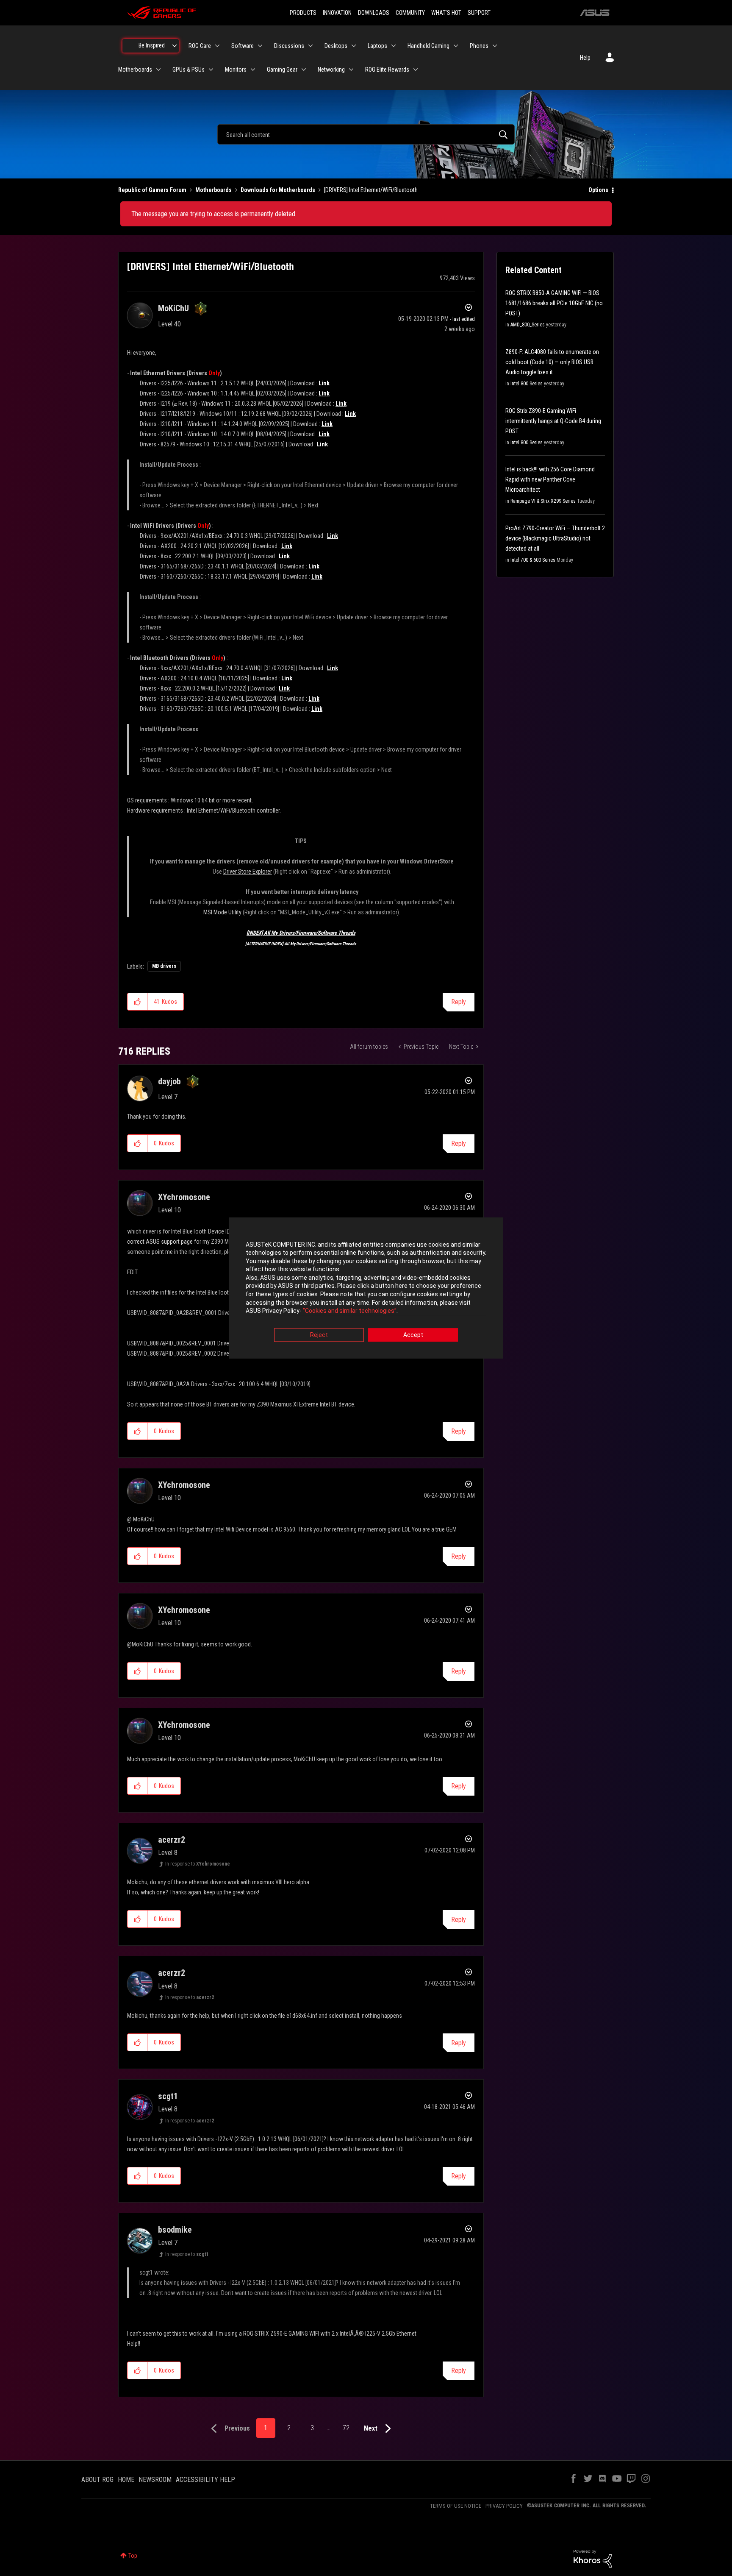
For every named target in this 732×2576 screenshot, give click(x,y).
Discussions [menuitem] (289, 46)
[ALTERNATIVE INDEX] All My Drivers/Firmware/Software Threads (301, 944)
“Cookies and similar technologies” (350, 1311)
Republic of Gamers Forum (152, 190)
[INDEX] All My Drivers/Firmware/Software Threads (301, 933)
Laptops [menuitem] (377, 46)
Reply (459, 1002)
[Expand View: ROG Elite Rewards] (416, 70)
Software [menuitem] (243, 46)
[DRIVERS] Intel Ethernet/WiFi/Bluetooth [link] (371, 190)
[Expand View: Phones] (495, 46)
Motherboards (213, 190)
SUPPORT (479, 13)
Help (585, 58)
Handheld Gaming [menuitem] (428, 46)
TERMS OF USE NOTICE (456, 2506)
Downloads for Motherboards (278, 190)
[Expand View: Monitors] (253, 70)
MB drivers (164, 966)
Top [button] (133, 2556)
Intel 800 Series (527, 384)
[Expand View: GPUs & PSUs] (211, 70)
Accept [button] (413, 1335)
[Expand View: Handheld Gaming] (456, 46)
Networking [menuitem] (331, 70)
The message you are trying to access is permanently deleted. (214, 214)
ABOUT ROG (97, 2480)
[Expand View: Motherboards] (158, 70)
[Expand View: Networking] (351, 70)
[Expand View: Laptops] (394, 46)
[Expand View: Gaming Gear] (304, 70)
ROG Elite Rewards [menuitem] (387, 70)
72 (346, 2428)
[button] (137, 1002)
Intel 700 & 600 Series (533, 560)
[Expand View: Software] (260, 46)
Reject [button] (319, 1335)
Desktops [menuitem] (336, 46)
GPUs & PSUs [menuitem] (189, 70)
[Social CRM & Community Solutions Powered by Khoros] (593, 2558)
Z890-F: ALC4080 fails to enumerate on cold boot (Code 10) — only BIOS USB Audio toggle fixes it (552, 362)
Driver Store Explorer (248, 872)
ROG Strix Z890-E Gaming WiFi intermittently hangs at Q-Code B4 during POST (553, 421)
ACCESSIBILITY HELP (205, 2480)
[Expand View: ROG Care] (217, 46)
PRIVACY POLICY (504, 2506)
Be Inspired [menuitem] (152, 45)
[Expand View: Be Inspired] (175, 46)
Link (324, 383)
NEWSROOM (155, 2480)
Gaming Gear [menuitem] (282, 70)
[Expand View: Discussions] (311, 46)
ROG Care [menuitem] (200, 46)
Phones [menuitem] (479, 46)
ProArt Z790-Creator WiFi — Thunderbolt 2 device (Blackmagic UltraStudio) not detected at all (555, 538)
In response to (198, 1864)
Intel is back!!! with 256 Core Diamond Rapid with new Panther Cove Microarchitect (550, 479)
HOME (126, 2480)
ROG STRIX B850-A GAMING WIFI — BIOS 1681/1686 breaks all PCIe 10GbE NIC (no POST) (554, 303)
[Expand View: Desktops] (354, 46)
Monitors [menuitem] (236, 70)
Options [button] (598, 190)
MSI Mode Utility (222, 912)
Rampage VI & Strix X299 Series (543, 501)
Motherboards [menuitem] (135, 70)
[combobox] (366, 134)
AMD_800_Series (528, 325)
